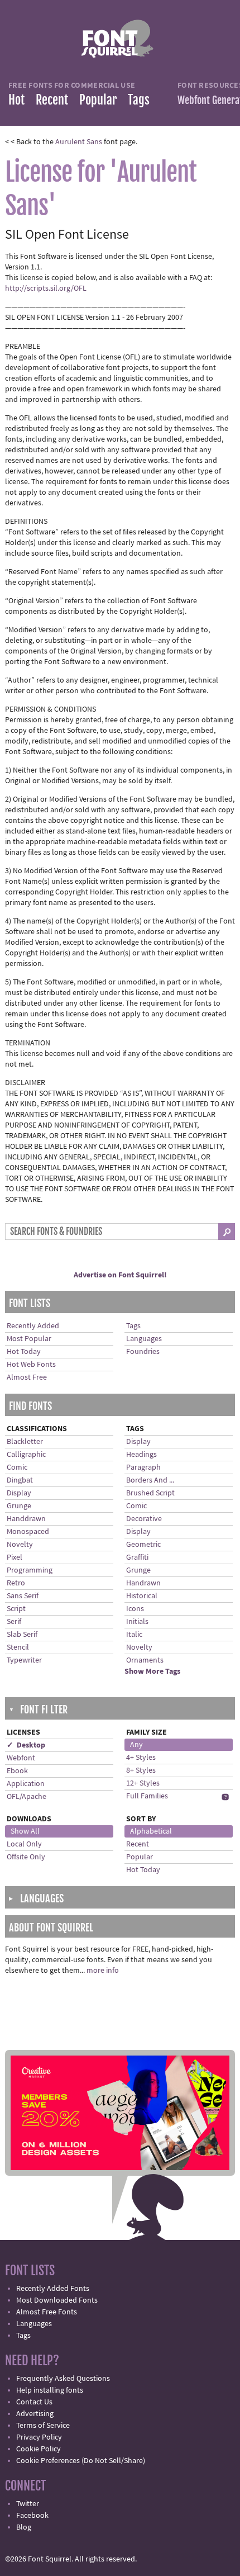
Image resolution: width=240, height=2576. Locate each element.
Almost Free (27, 1377)
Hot (16, 100)
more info (103, 1971)
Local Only (24, 1844)
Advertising (35, 2414)
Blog (24, 2527)
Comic (17, 1467)
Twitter (28, 2504)
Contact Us (34, 2402)
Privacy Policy (39, 2437)
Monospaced (28, 1532)
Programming (30, 1570)
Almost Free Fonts (47, 2312)
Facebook (32, 2516)
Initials (137, 1622)
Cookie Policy (39, 2449)
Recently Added (33, 1326)
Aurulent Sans (79, 142)
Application (26, 1784)
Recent (52, 100)
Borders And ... (150, 1480)
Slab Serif (22, 1635)
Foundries (143, 1352)
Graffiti (137, 1557)
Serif (14, 1622)
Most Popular (29, 1339)
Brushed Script (150, 1493)
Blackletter (25, 1442)
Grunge (19, 1506)
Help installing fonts (50, 2390)
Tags (139, 100)
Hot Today (24, 1352)
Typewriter (24, 1660)
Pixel (15, 1557)
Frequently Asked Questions (63, 2379)
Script (16, 1609)
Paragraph (143, 1467)
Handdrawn (26, 1519)
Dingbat (20, 1480)
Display (19, 1493)
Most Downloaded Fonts (57, 2300)
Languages (144, 1339)
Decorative (144, 1519)
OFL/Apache (27, 1797)
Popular (98, 100)
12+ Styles (143, 1783)
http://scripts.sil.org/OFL (46, 288)
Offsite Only (26, 1857)
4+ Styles (141, 1758)
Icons (135, 1609)
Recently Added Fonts (53, 2289)
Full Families (147, 1796)
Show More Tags (152, 1671)
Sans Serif (23, 1596)
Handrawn (143, 1583)
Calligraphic (26, 1455)
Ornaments (145, 1660)
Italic (134, 1635)
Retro (16, 1583)
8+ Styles (141, 1770)
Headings (141, 1455)
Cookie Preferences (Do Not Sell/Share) (81, 2461)
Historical (142, 1596)
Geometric (143, 1545)
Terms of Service (43, 2426)
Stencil (18, 1647)
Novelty (20, 1545)
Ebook (17, 1771)
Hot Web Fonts (31, 1365)
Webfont (21, 1758)
